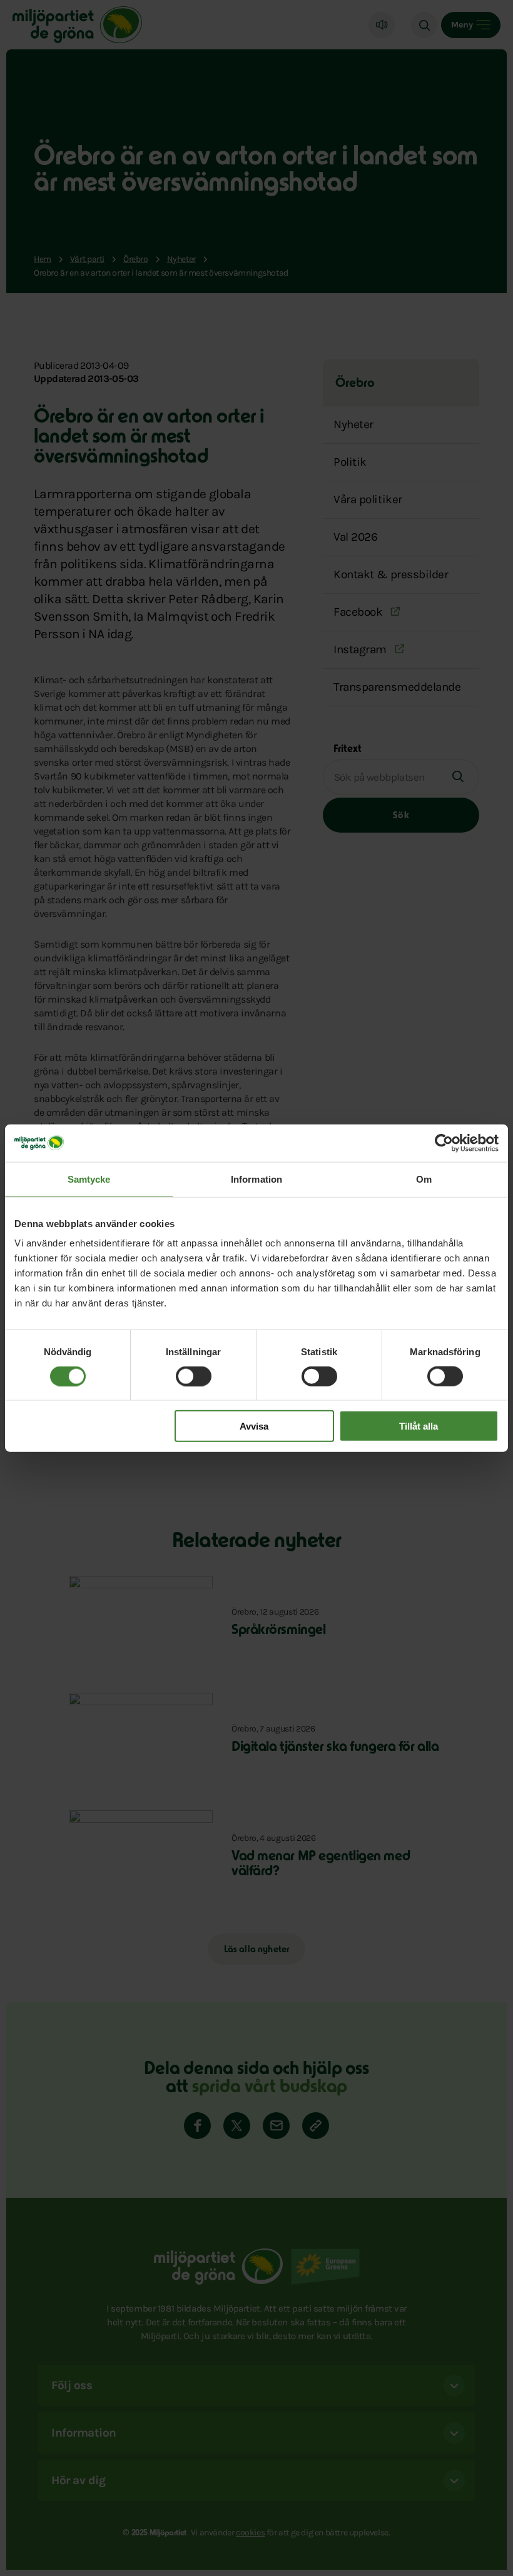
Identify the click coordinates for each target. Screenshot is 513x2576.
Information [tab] (256, 1179)
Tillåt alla (419, 1426)
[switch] (194, 1376)
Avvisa (254, 1426)
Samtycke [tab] (89, 1179)
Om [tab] (424, 1179)
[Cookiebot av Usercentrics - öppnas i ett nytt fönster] (444, 1143)
